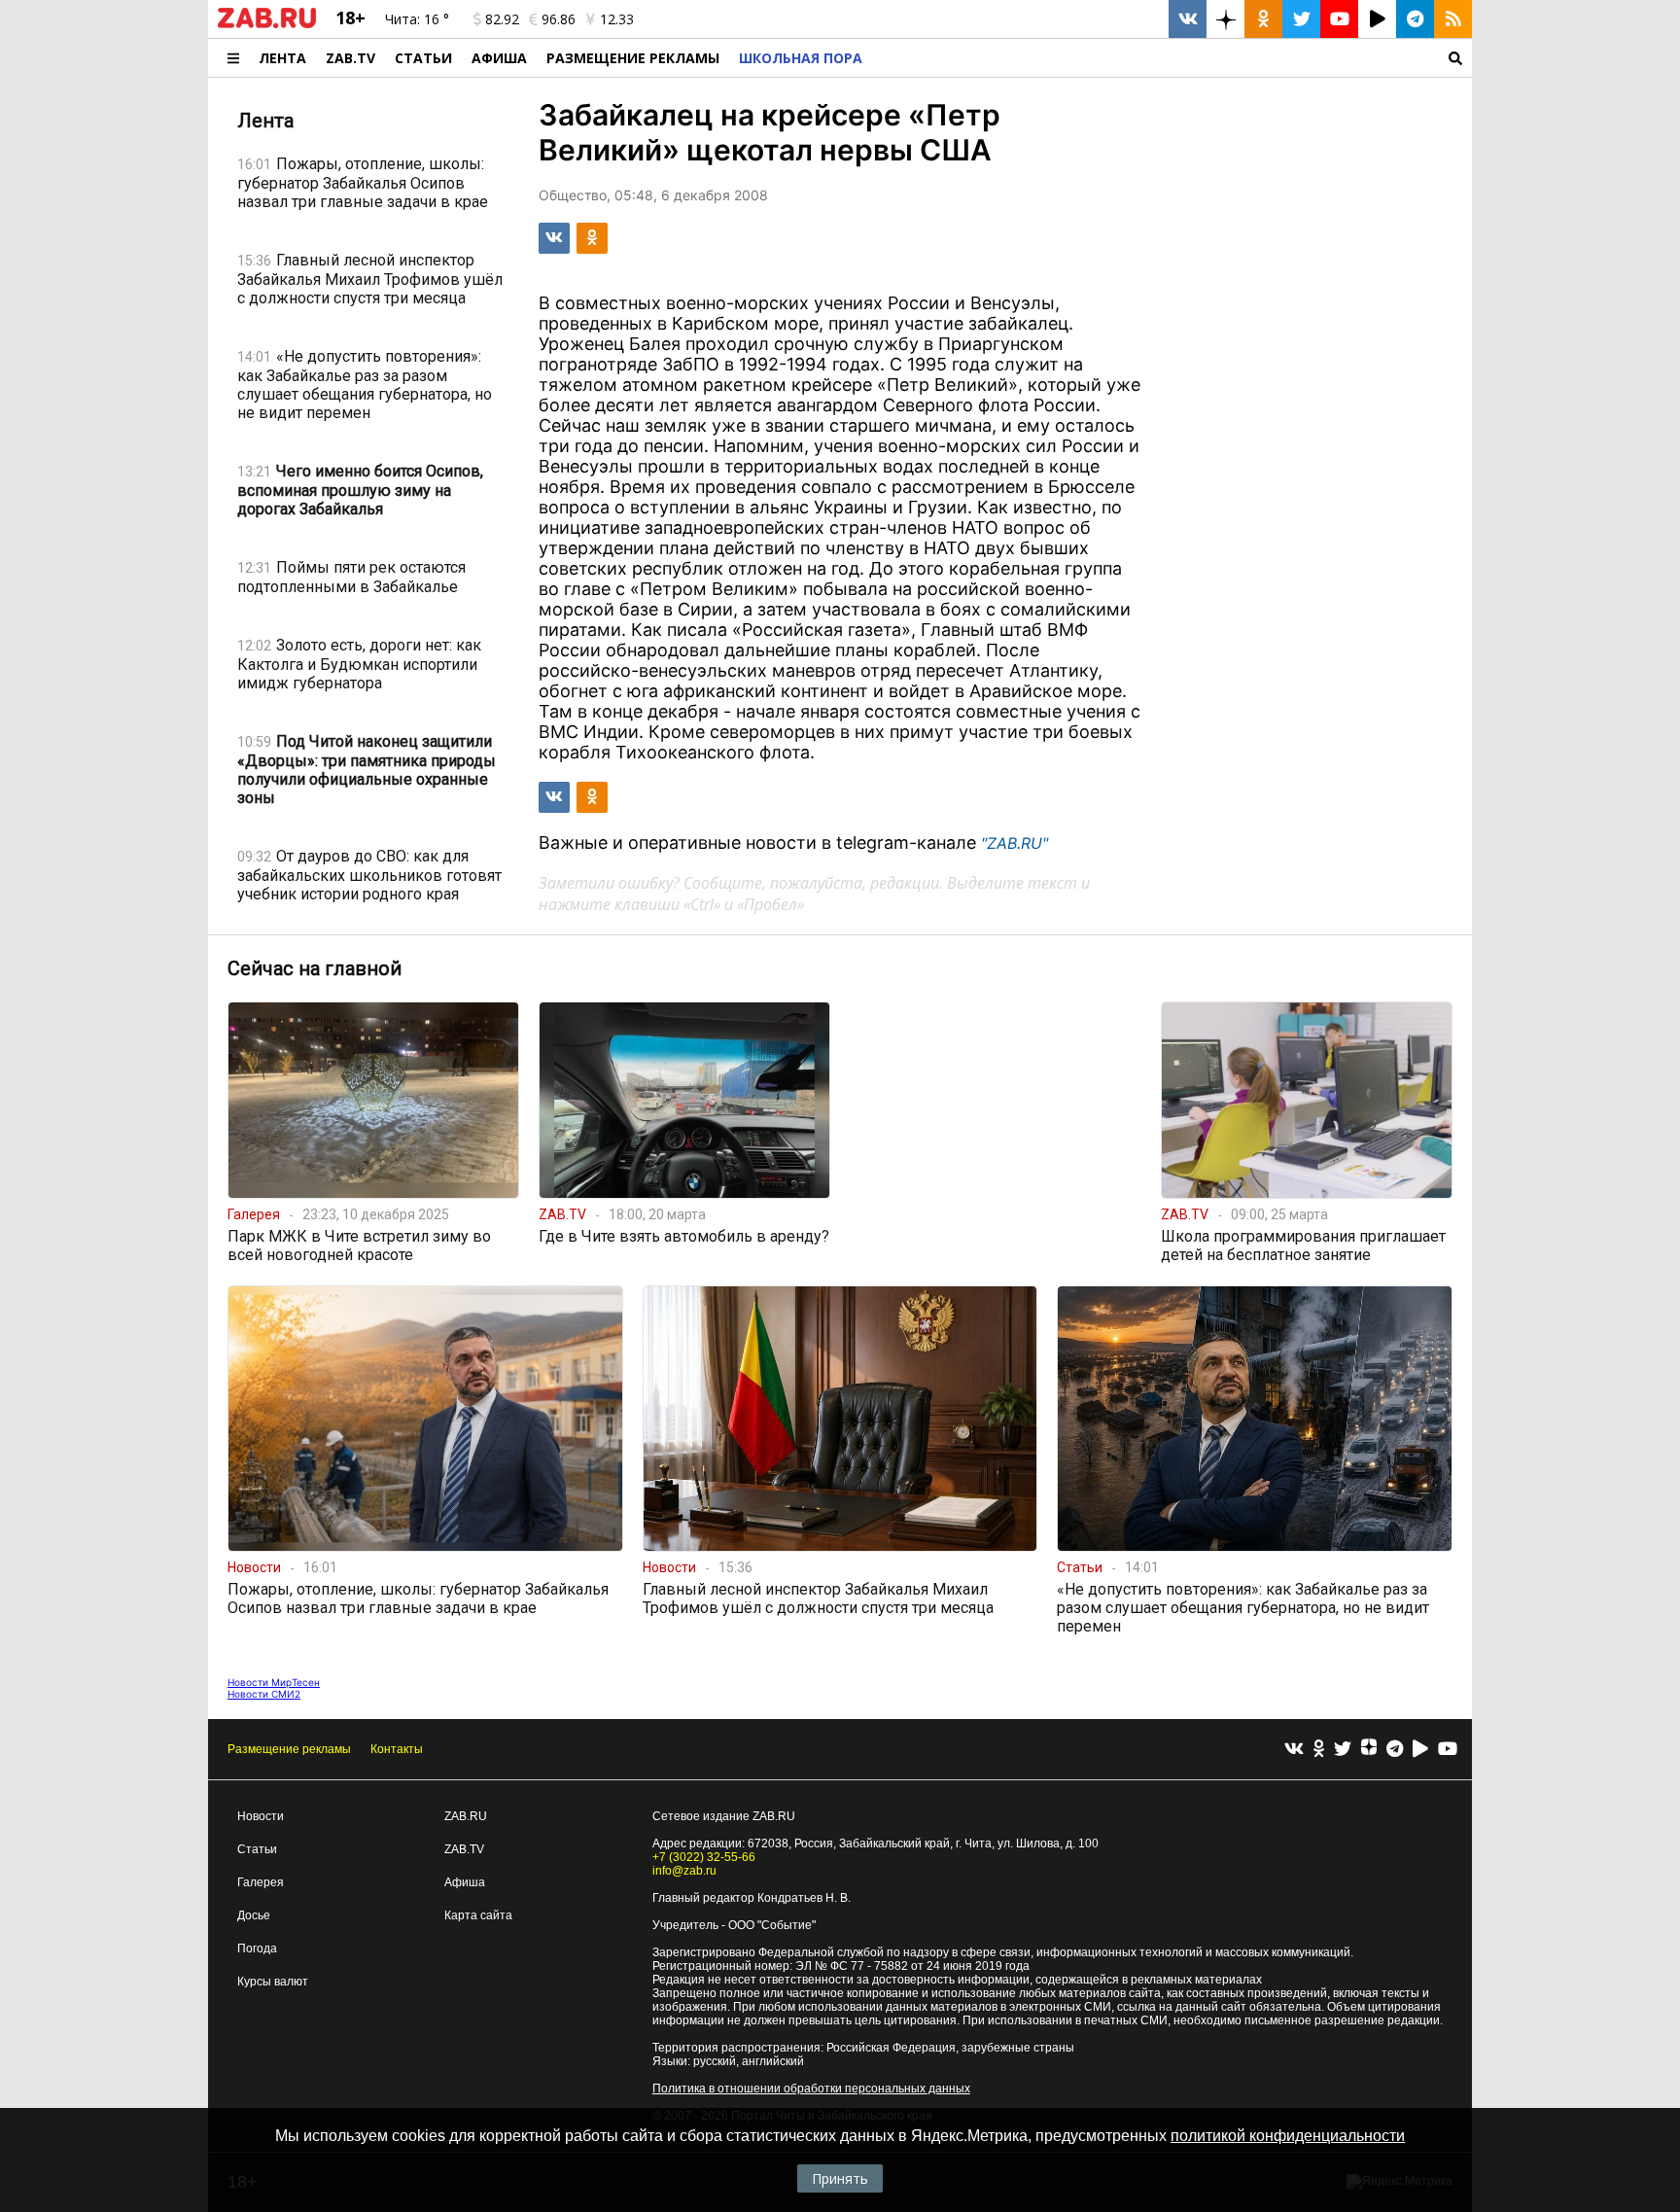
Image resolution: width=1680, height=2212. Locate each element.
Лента (282, 58)
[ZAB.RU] (267, 24)
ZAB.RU (466, 1816)
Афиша (499, 58)
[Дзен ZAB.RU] (1225, 19)
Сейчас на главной (315, 968)
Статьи (423, 58)
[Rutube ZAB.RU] (1377, 19)
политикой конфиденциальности (1288, 2136)
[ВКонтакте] (1294, 1750)
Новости (261, 1816)
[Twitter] (1343, 1750)
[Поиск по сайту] (1172, 58)
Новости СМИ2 (264, 1694)
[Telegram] (1395, 1750)
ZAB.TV (350, 58)
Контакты (397, 1749)
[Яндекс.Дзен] (1369, 1749)
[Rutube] (1420, 1750)
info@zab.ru (684, 1871)
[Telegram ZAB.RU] (1415, 19)
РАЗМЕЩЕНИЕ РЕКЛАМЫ (633, 58)
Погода (257, 1949)
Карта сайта (478, 1915)
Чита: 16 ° (417, 19)
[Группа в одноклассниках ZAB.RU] (1263, 19)
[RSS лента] (1453, 19)
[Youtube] (1448, 1750)
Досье (254, 1915)
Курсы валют (273, 1982)
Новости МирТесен (274, 1682)
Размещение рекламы (289, 1749)
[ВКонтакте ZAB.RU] (1188, 19)
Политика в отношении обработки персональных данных (811, 2089)
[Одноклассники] (1319, 1750)
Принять (840, 2178)
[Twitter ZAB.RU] (1301, 19)
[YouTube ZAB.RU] (1339, 19)
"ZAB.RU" (1015, 843)
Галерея (261, 1882)
